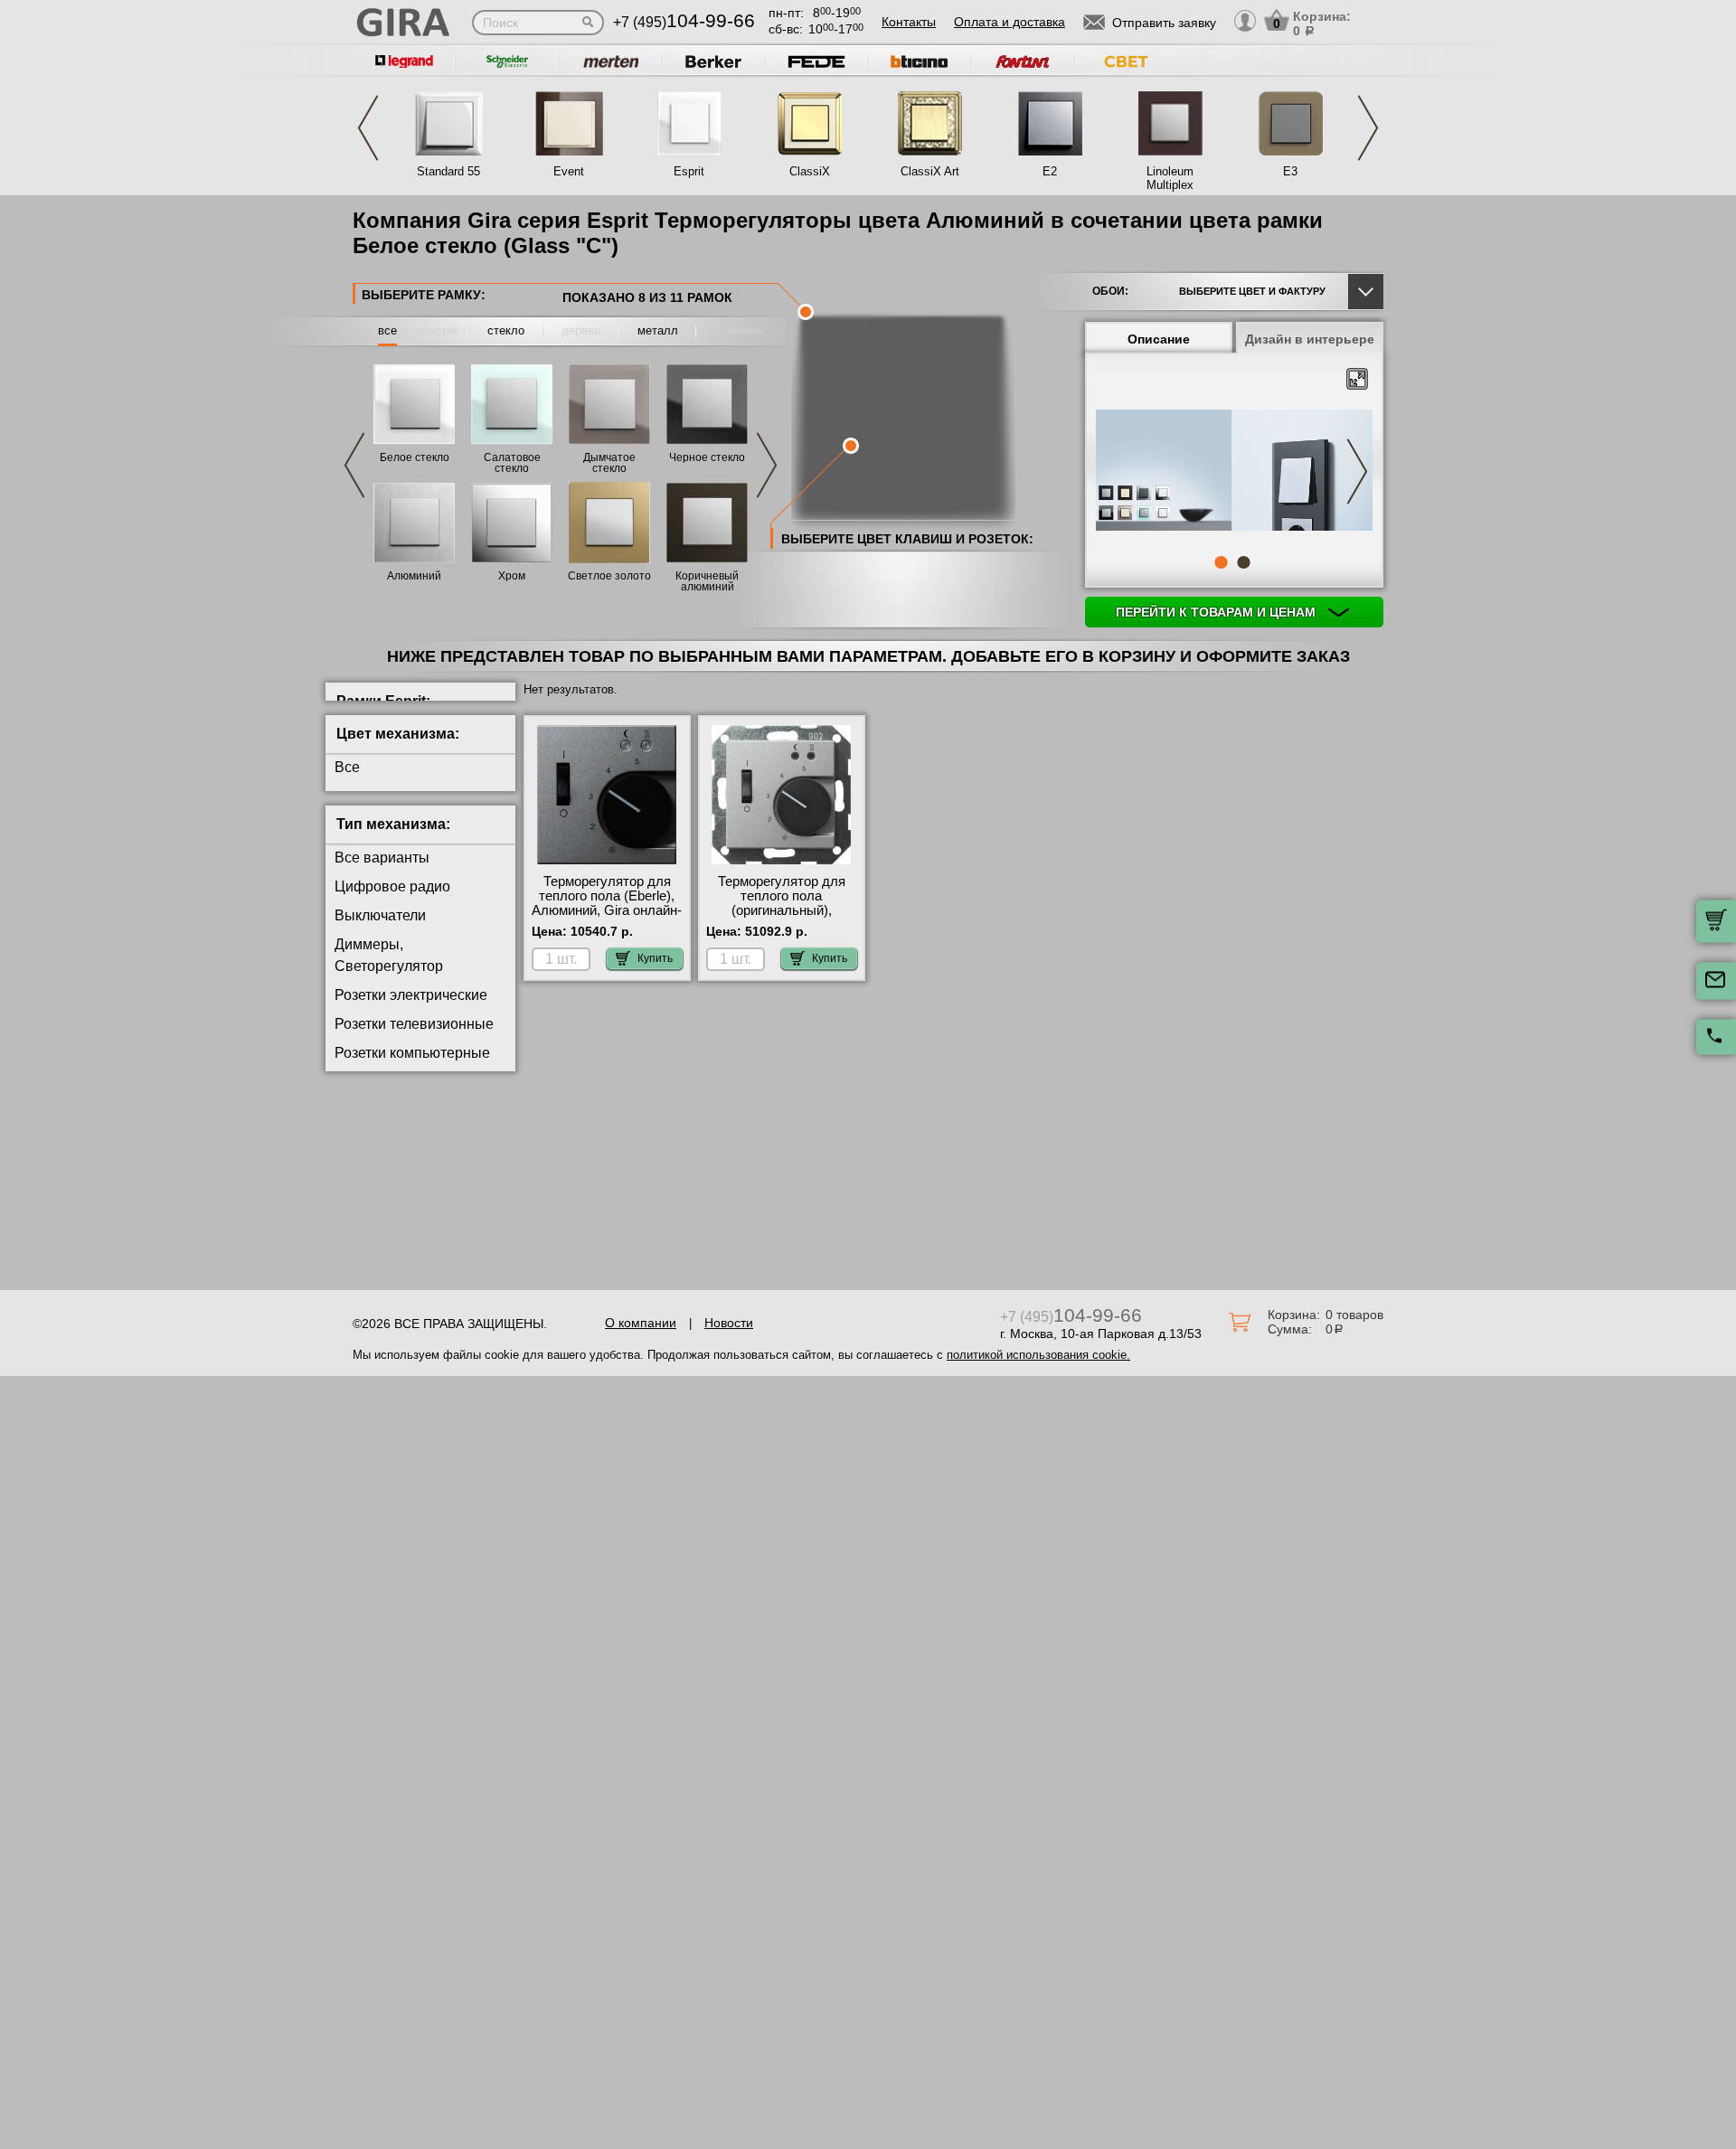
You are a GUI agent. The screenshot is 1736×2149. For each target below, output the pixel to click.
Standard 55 (448, 171)
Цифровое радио (392, 886)
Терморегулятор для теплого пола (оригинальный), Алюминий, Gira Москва (781, 903)
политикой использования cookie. (1038, 1355)
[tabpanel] (1234, 472)
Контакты (909, 22)
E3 (1290, 171)
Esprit (689, 171)
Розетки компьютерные (412, 1053)
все (387, 330)
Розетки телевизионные (414, 1024)
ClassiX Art (930, 171)
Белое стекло (415, 457)
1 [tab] (1221, 562)
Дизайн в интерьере (1310, 339)
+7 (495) (684, 22)
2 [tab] (1243, 562)
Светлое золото (609, 576)
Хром (512, 576)
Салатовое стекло (512, 463)
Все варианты (382, 858)
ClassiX (810, 171)
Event (569, 171)
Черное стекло (707, 457)
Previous (368, 128)
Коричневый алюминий (707, 581)
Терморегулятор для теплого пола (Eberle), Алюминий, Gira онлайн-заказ (607, 903)
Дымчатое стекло (609, 463)
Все (347, 767)
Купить (655, 958)
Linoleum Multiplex (1170, 178)
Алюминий (414, 576)
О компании (641, 1323)
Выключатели (380, 915)
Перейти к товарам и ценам (1217, 612)
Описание (1159, 339)
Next (1368, 128)
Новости (729, 1323)
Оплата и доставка (1010, 22)
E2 (1050, 171)
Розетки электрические (411, 995)
